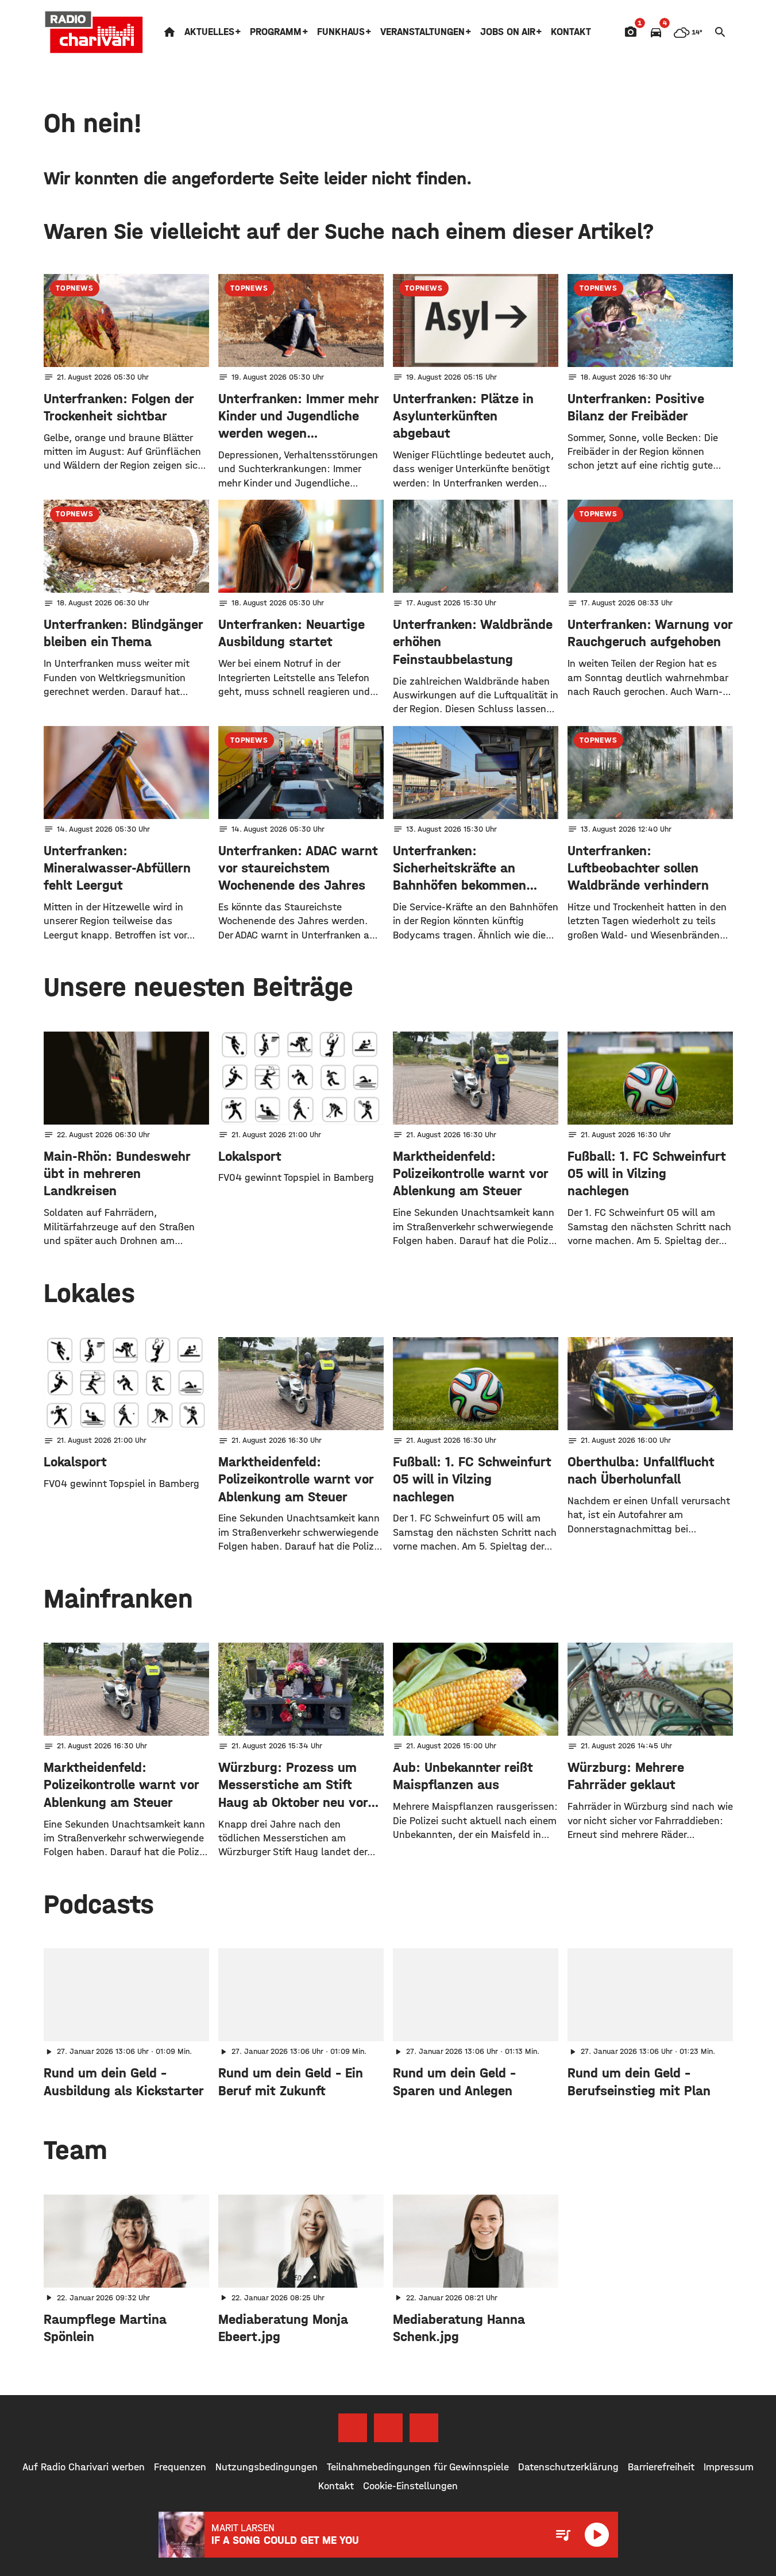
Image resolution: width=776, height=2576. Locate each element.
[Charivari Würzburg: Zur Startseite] (94, 32)
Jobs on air (508, 32)
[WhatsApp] (424, 2428)
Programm (276, 32)
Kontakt (571, 32)
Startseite (169, 32)
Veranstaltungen (422, 32)
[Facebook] (353, 2428)
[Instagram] (388, 2428)
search (720, 32)
